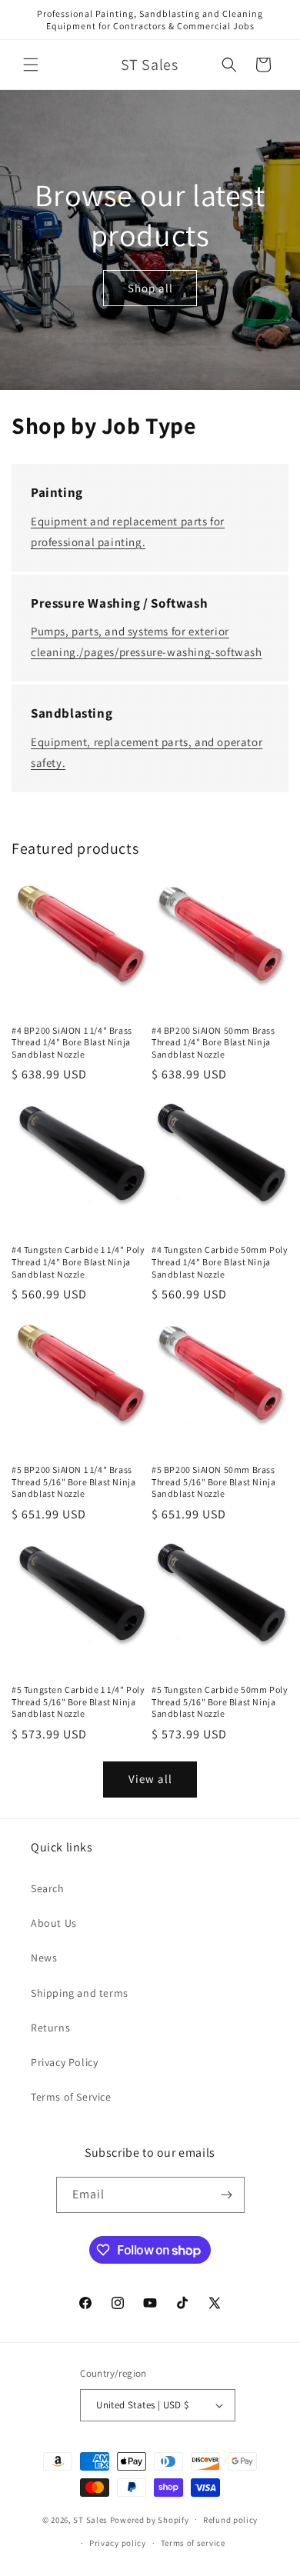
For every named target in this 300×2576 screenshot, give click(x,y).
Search (48, 1888)
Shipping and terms (80, 1993)
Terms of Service (71, 2097)
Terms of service (193, 2543)
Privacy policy (118, 2543)
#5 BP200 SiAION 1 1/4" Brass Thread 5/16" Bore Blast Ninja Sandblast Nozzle (73, 1481)
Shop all (150, 287)
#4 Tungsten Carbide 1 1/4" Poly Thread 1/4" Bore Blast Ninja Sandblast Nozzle (78, 1261)
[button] (31, 65)
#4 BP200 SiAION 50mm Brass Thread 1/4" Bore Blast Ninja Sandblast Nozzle (213, 1042)
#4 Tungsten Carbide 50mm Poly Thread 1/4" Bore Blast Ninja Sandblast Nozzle (220, 1261)
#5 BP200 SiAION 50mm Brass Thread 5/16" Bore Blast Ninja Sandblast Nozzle (213, 1481)
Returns (50, 2028)
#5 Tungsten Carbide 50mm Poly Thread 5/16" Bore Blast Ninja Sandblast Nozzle (220, 1701)
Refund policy (230, 2520)
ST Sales (90, 2519)
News (44, 1958)
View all (150, 1779)
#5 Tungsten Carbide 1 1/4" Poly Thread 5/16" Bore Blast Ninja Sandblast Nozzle (78, 1701)
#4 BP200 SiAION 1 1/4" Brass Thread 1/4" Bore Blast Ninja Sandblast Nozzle (72, 1042)
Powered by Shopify (150, 2519)
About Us (54, 1923)
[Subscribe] (227, 2195)
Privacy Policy (64, 2062)
